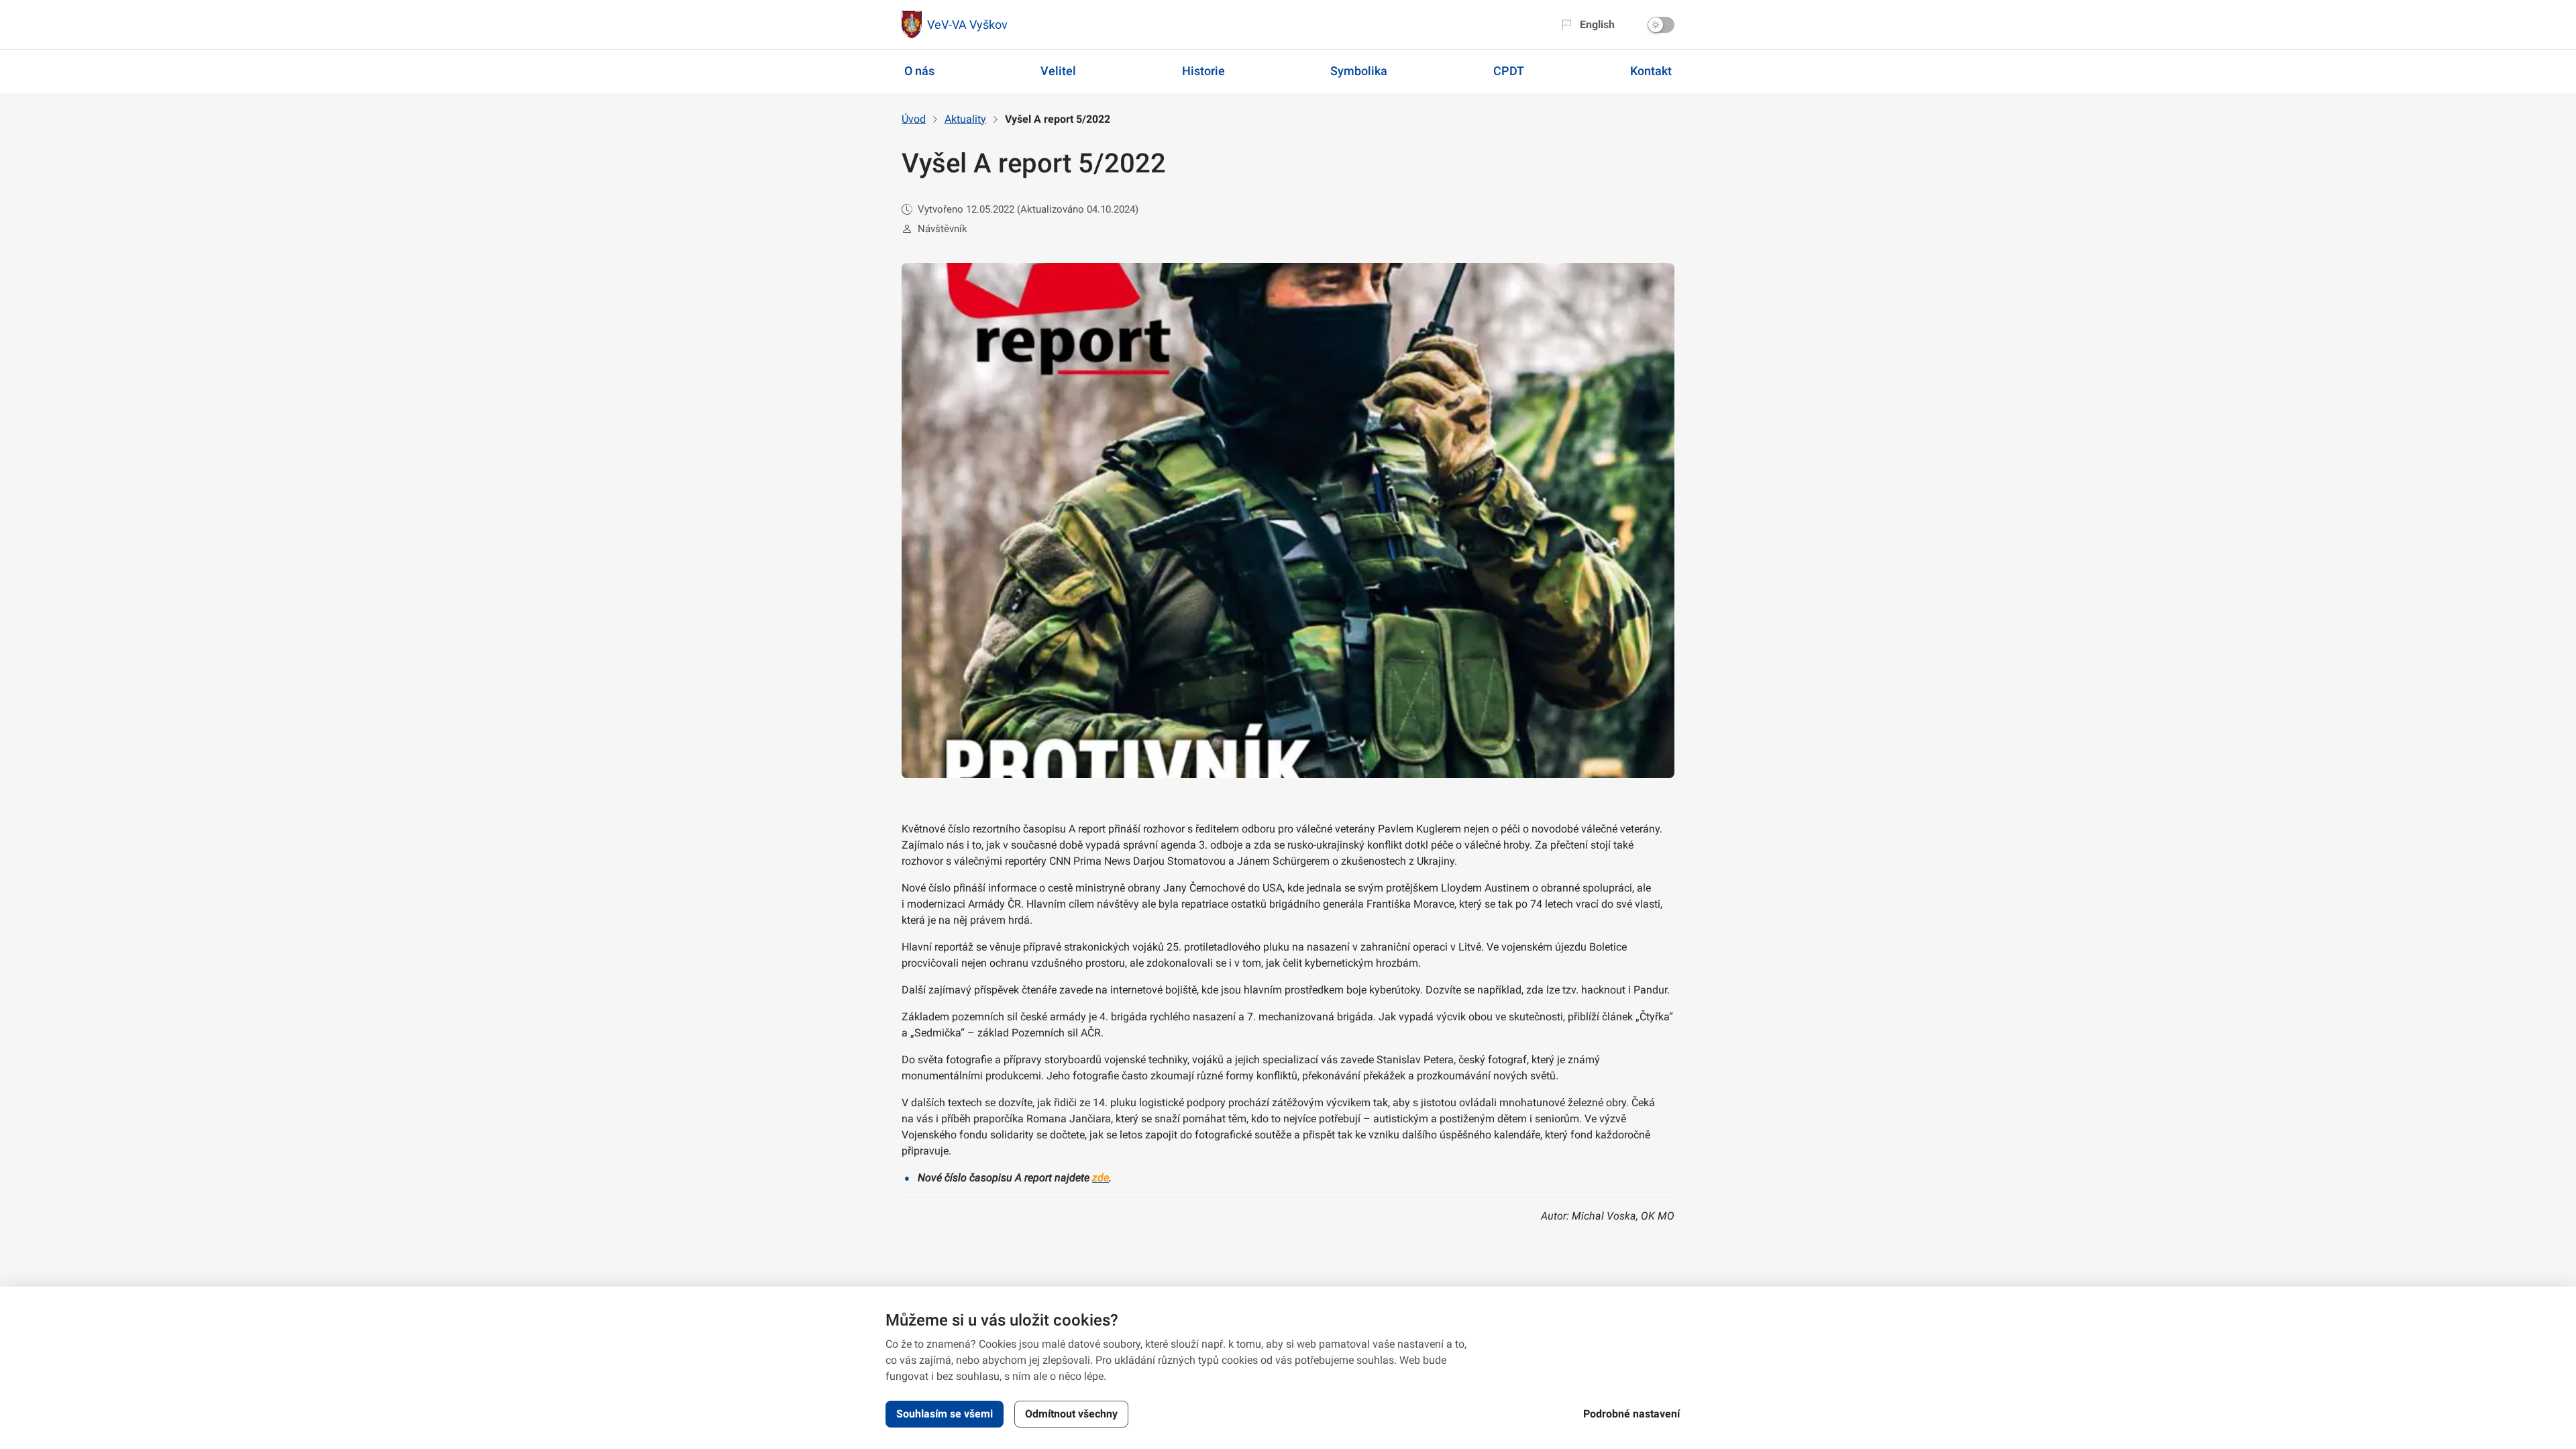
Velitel (1058, 71)
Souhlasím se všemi (945, 1414)
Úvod (914, 119)
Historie (1203, 71)
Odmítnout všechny (1071, 1414)
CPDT (1509, 71)
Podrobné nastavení (1631, 1414)
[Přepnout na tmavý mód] (1661, 25)
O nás (919, 71)
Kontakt (1651, 71)
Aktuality (965, 119)
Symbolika (1359, 71)
